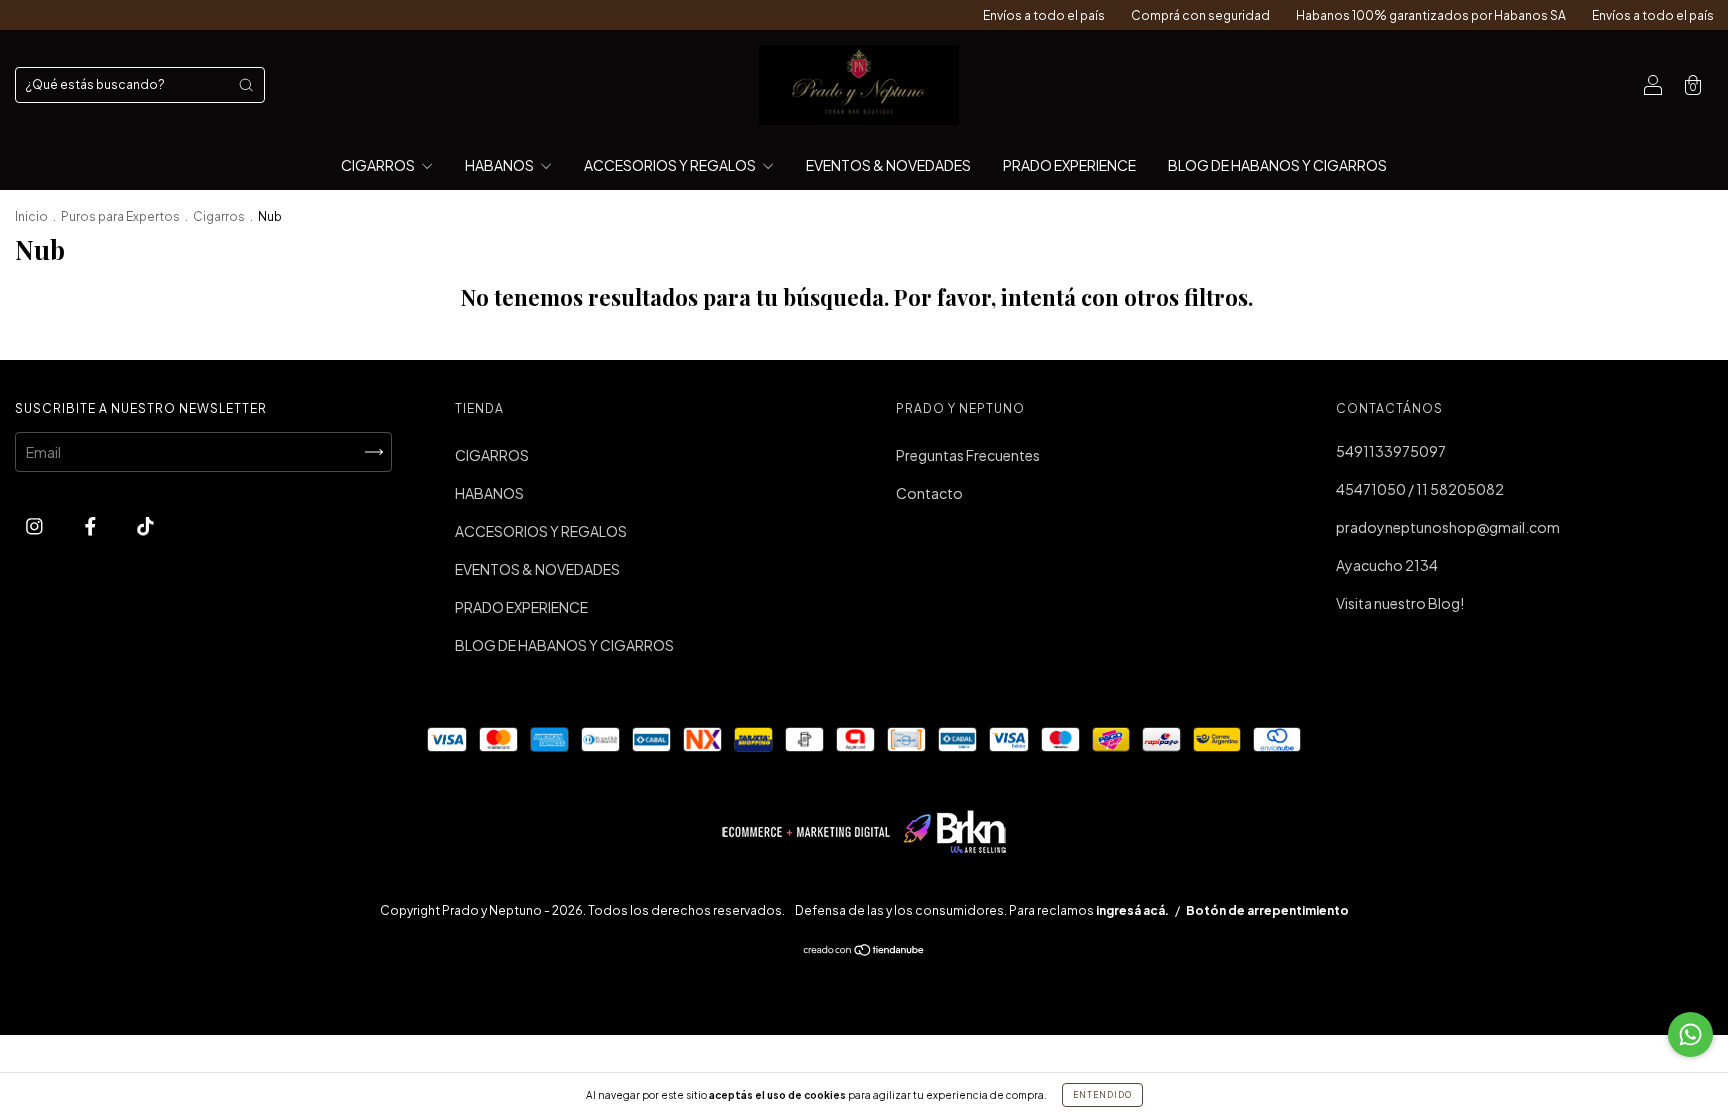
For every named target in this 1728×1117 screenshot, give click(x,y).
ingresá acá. (1132, 910)
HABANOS (500, 165)
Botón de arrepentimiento (1267, 910)
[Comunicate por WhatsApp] (1690, 1034)
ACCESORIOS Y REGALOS (671, 165)
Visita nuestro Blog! (1400, 603)
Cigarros (219, 216)
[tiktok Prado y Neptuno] (145, 525)
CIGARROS (379, 165)
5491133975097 (1391, 451)
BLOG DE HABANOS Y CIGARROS (1277, 165)
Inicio (31, 216)
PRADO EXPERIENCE (1069, 165)
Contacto (929, 493)
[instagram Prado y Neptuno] (35, 525)
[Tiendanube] (864, 951)
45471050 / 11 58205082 (1420, 489)
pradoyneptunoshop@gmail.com (1448, 527)
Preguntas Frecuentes (968, 455)
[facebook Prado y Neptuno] (91, 525)
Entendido (1102, 1095)
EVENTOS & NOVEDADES (888, 165)
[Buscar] (246, 85)
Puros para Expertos (120, 216)
